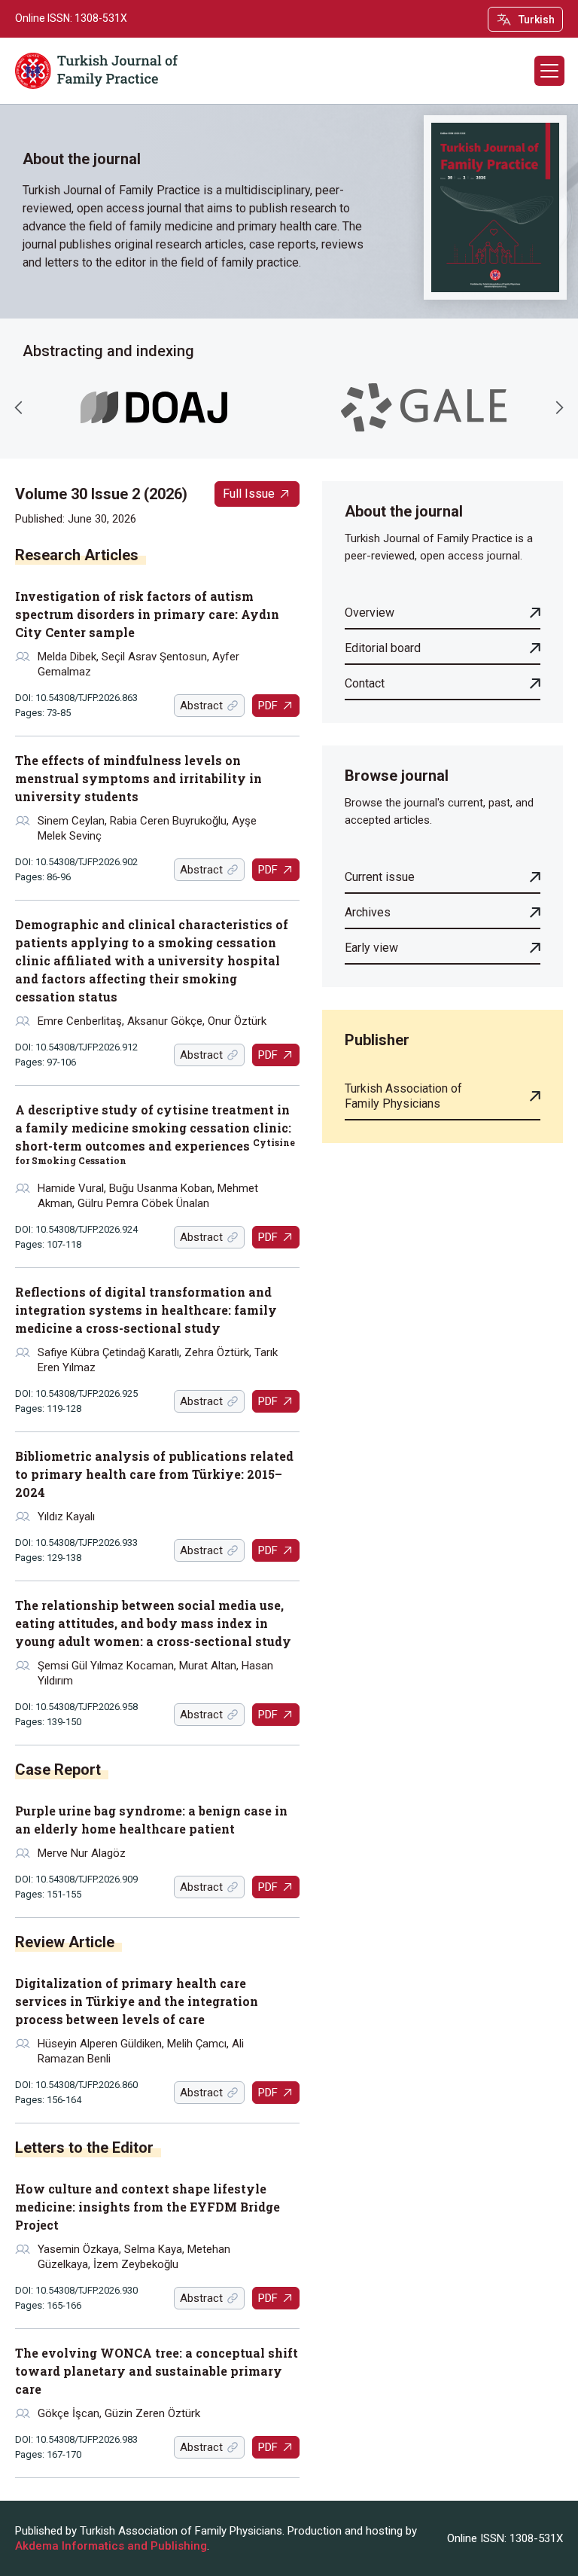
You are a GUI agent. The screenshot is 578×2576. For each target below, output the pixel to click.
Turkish (537, 20)
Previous (19, 407)
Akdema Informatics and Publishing (111, 2546)
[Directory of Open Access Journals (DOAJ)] (154, 408)
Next (559, 407)
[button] (549, 71)
